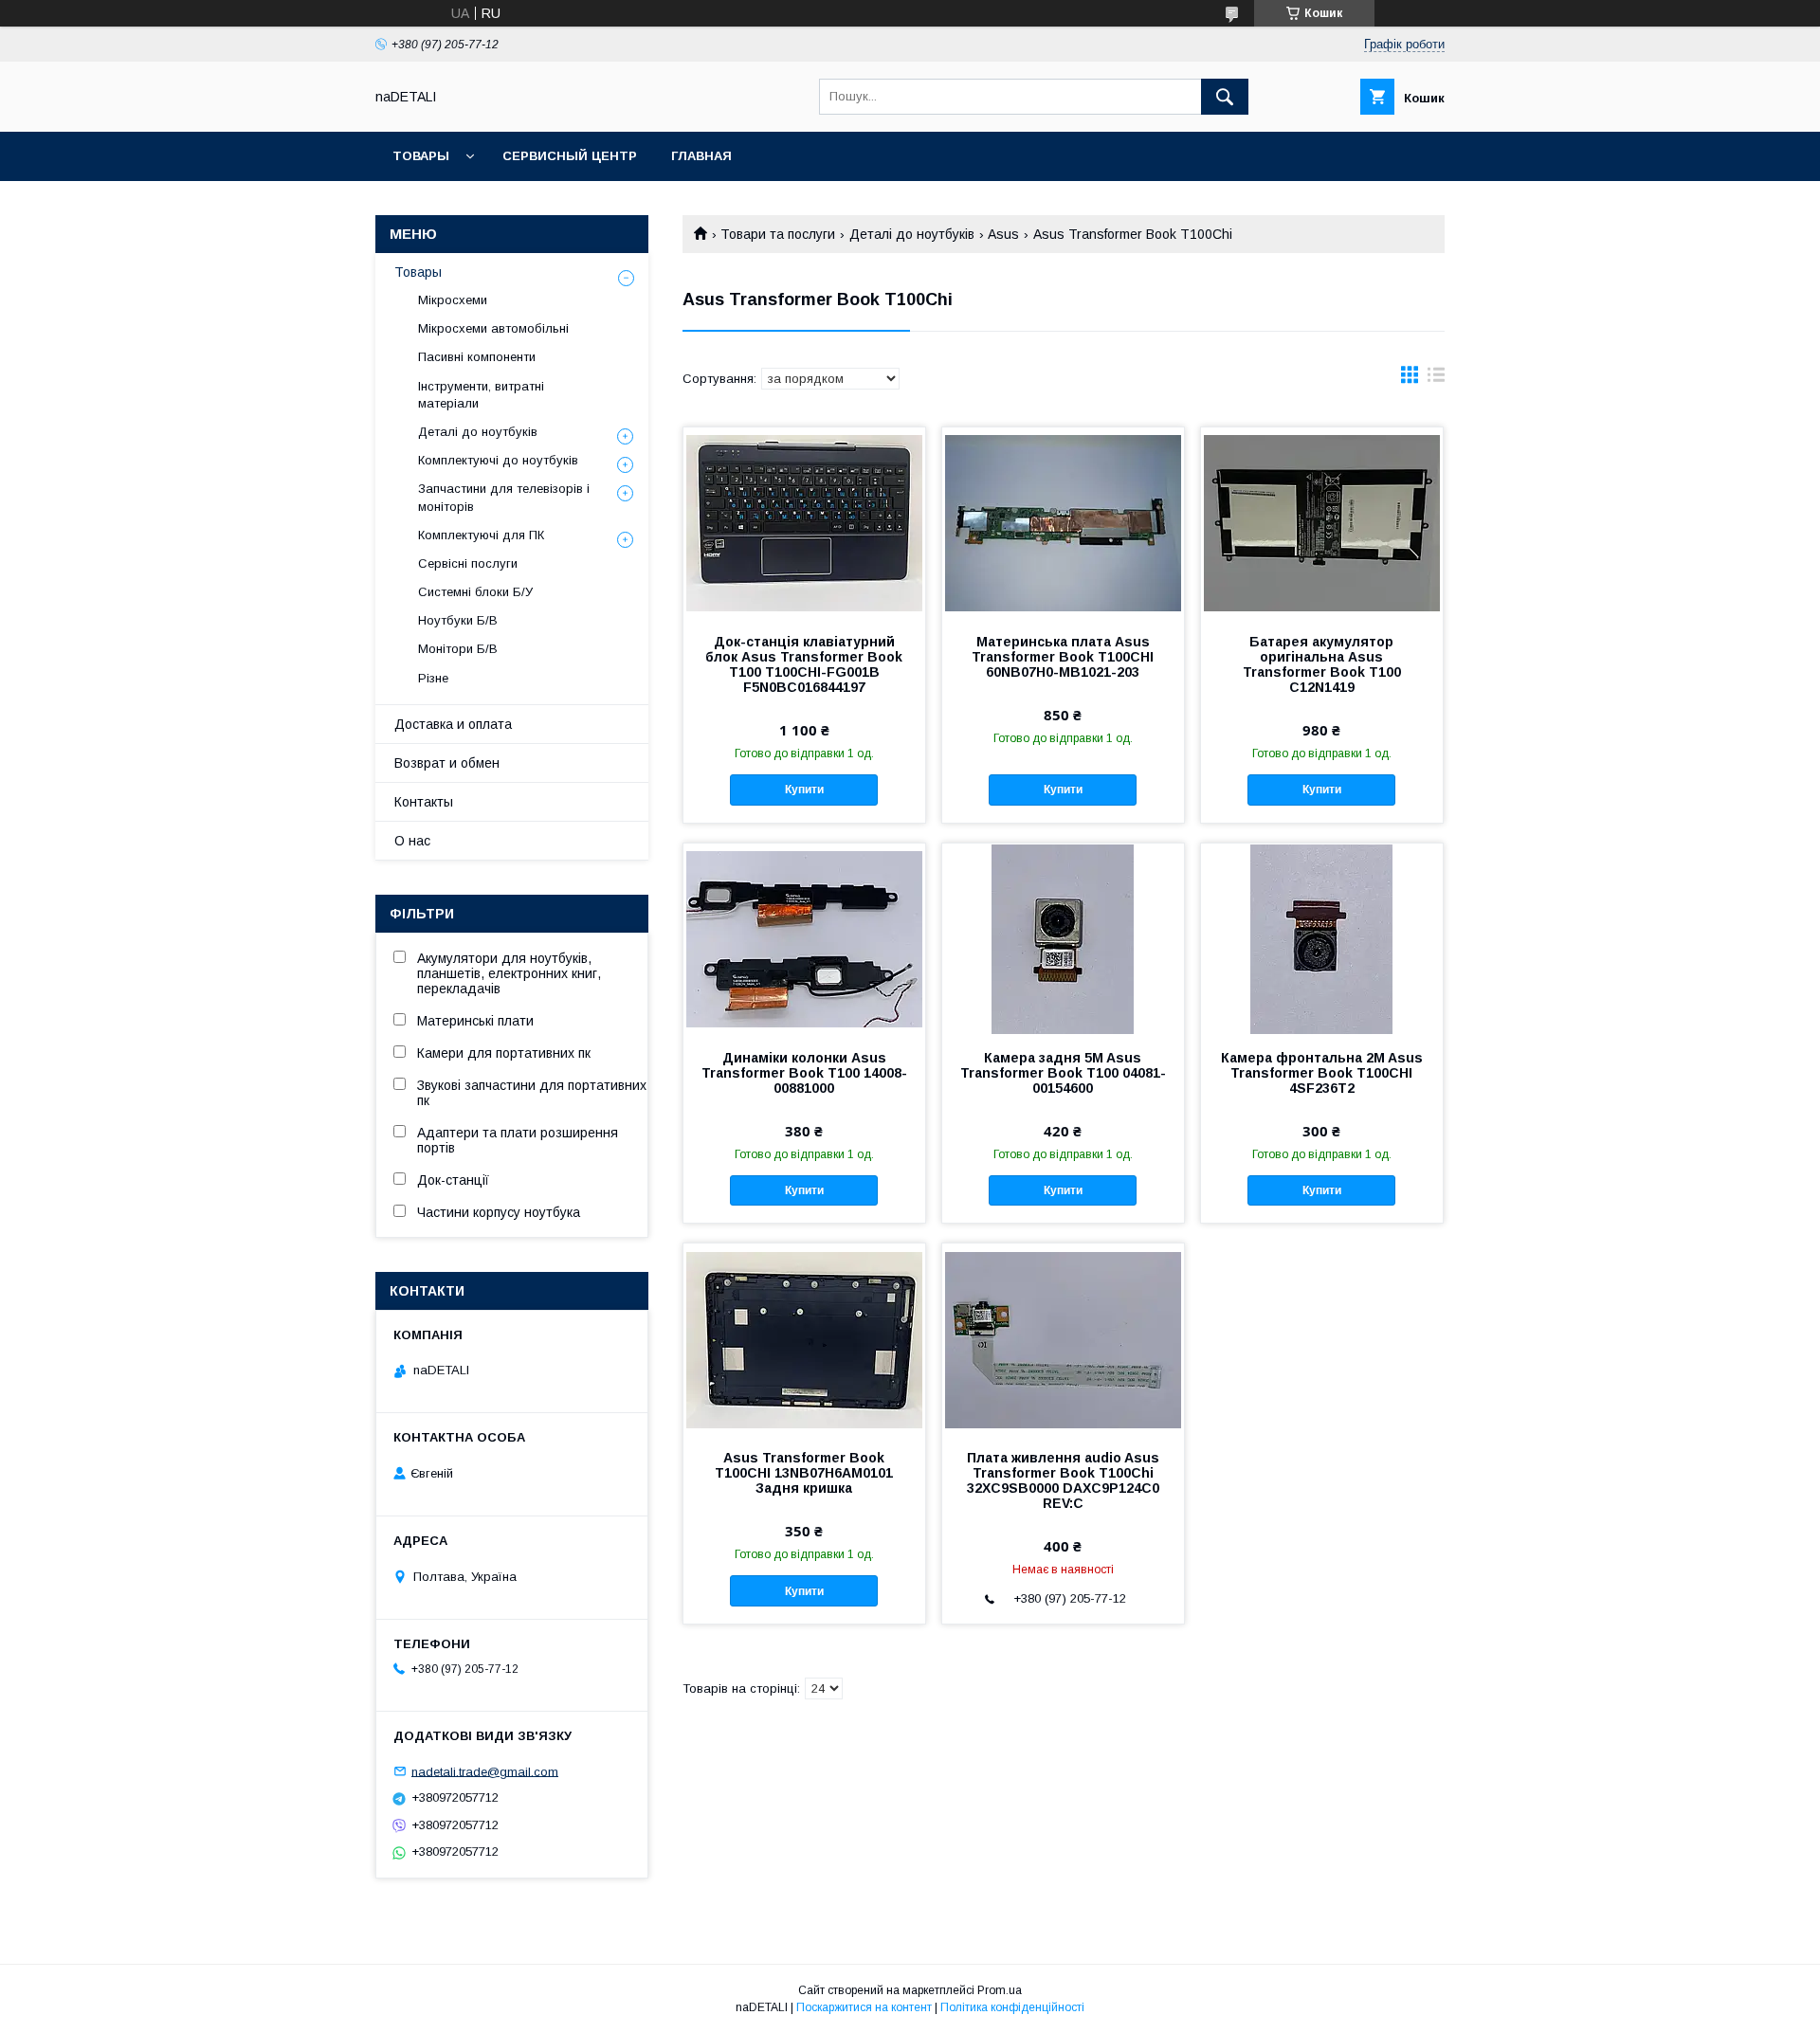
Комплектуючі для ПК (481, 535)
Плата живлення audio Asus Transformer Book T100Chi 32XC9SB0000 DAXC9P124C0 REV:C (1063, 1480)
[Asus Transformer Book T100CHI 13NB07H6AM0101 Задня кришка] (804, 1338)
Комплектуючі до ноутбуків (498, 460)
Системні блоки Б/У (475, 592)
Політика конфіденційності (1012, 2007)
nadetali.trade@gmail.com (485, 1771)
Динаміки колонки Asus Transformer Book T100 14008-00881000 (804, 1073)
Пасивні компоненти (477, 357)
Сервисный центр (570, 156)
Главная (701, 156)
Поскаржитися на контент (864, 2007)
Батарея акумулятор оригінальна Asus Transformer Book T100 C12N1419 (1322, 664)
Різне (433, 678)
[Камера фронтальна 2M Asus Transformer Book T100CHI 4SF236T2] (1322, 938)
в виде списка (1436, 379)
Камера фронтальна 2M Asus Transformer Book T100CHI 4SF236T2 (1322, 1073)
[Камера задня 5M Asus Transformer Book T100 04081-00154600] (1063, 938)
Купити (804, 790)
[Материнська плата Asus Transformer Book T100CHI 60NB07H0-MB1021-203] (1063, 522)
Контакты (424, 802)
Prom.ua (1000, 1990)
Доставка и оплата (453, 724)
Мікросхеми (453, 300)
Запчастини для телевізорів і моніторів (504, 497)
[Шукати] (1225, 97)
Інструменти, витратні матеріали (481, 395)
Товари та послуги (778, 234)
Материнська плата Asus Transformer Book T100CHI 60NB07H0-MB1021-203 (1063, 657)
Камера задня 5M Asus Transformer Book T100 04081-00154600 (1063, 1073)
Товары (421, 156)
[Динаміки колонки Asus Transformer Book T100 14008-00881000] (804, 938)
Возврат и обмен (447, 763)
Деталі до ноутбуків (912, 234)
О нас (412, 841)
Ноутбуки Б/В (458, 620)
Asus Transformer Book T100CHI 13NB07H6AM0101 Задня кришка (804, 1473)
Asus (1003, 234)
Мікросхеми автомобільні (493, 328)
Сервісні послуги (468, 563)
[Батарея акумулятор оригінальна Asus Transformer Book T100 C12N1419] (1322, 522)
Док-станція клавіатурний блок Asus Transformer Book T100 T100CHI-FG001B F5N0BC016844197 (804, 664)
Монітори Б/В (458, 649)
